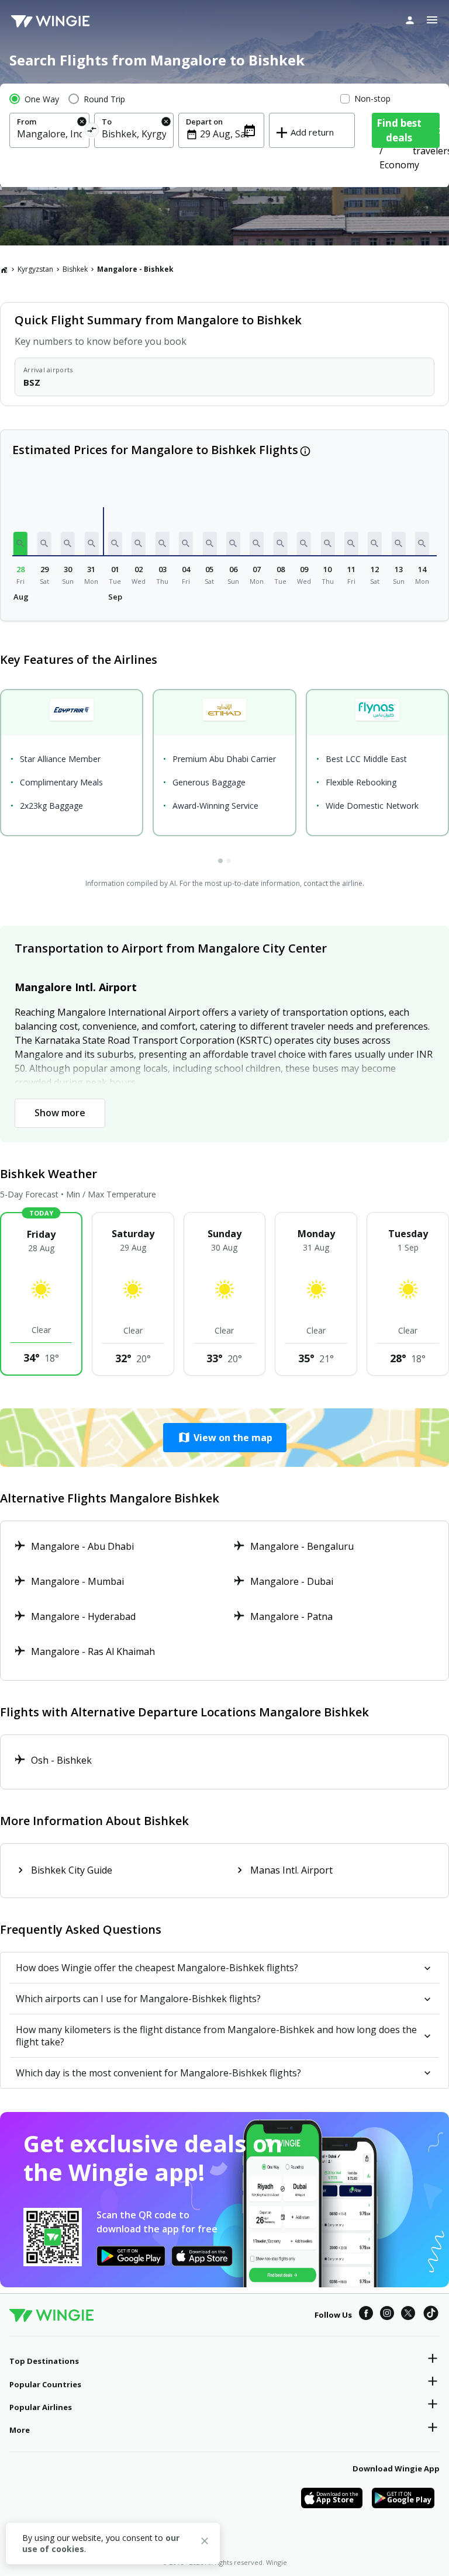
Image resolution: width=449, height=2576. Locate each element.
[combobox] (49, 134)
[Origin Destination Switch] (91, 132)
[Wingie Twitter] (408, 2315)
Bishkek (75, 269)
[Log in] (410, 20)
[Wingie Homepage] (50, 20)
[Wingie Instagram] (387, 2315)
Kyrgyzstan (35, 269)
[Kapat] (205, 2543)
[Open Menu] (432, 20)
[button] (20, 543)
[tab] (220, 861)
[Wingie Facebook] (366, 2315)
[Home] (4, 269)
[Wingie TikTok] (431, 2315)
